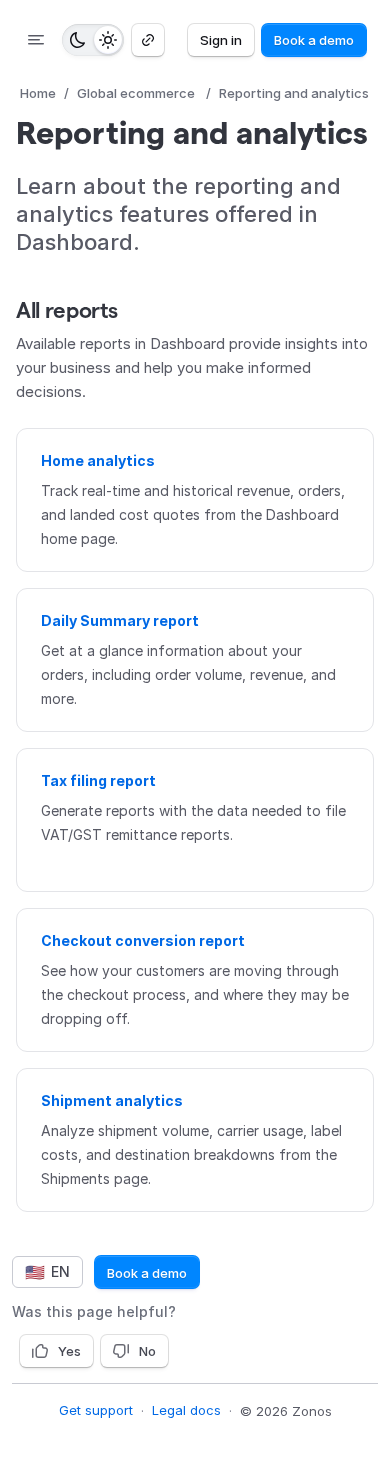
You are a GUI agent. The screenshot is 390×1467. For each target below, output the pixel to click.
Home (38, 93)
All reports (66, 310)
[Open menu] (36, 40)
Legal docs (186, 1410)
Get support (96, 1410)
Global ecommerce (136, 93)
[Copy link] (148, 40)
